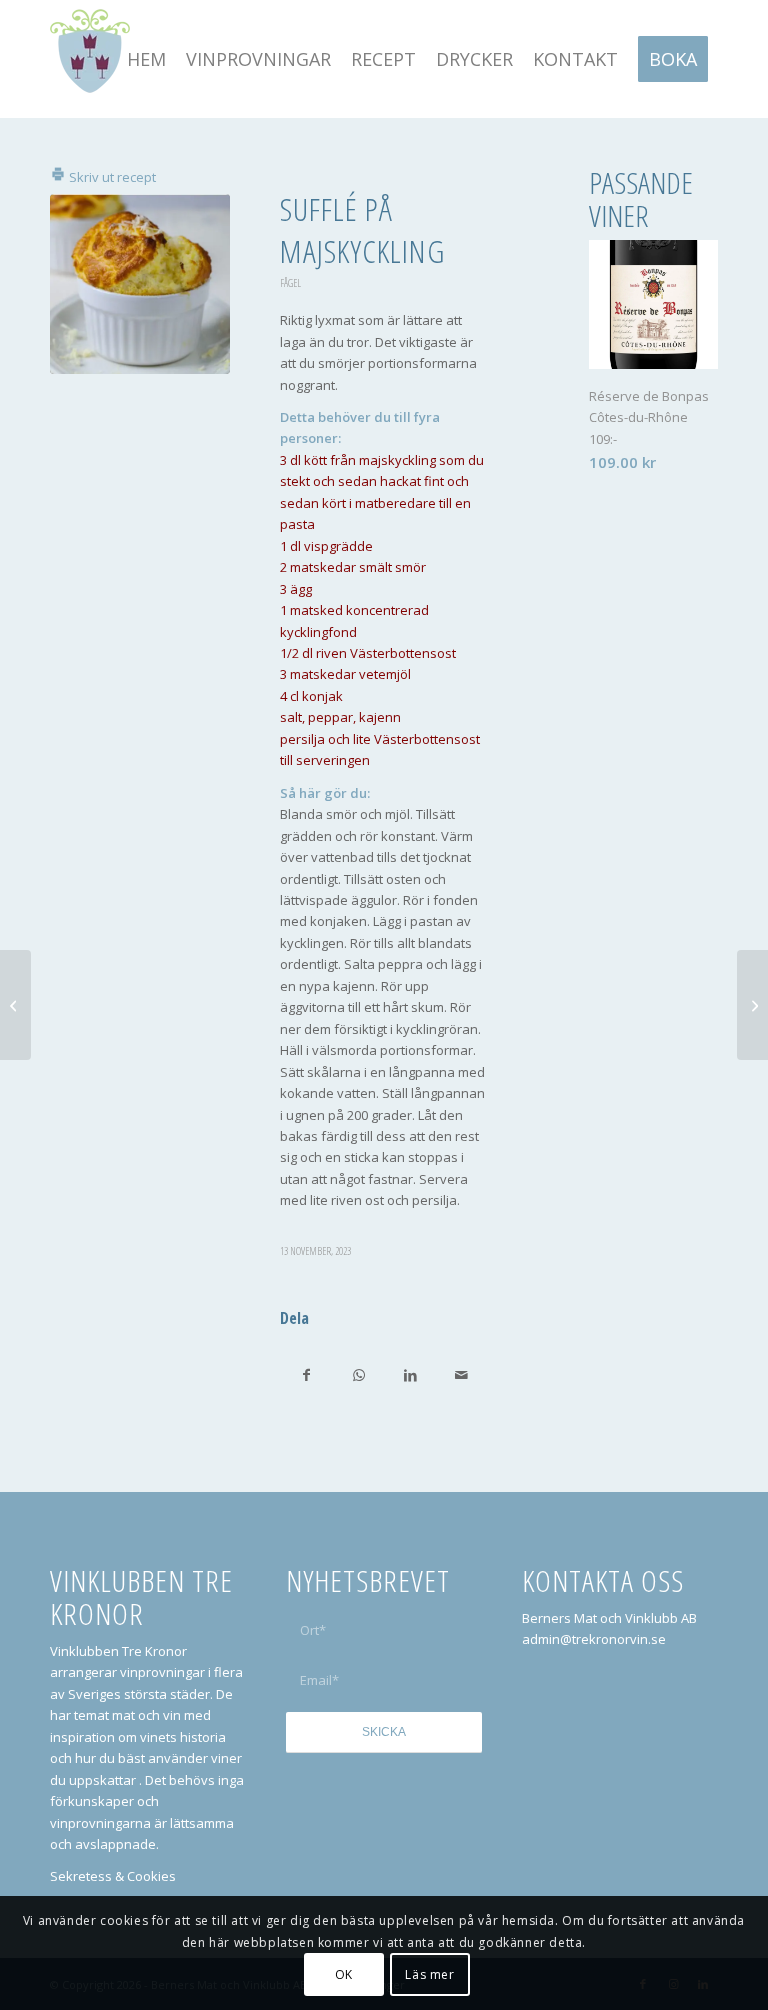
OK (344, 1974)
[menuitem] (146, 59)
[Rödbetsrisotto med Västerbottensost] (752, 1005)
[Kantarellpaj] (15, 1005)
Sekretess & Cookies (113, 1876)
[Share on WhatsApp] (358, 1375)
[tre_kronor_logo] (90, 59)
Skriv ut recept (111, 177)
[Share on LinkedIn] (410, 1375)
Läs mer (429, 1974)
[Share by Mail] (461, 1375)
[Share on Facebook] (306, 1375)
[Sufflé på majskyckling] (140, 284)
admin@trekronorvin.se (594, 1639)
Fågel (290, 283)
